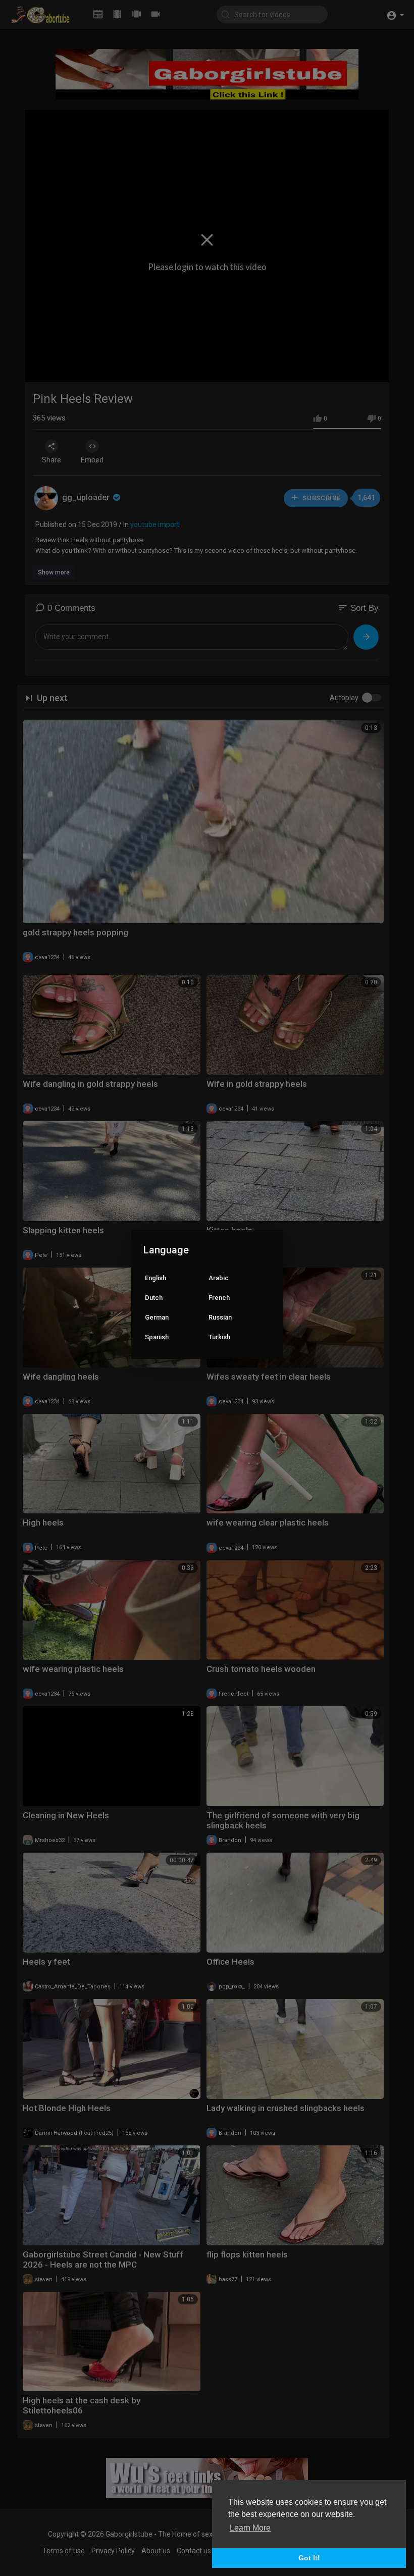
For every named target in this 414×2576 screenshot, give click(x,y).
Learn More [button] (250, 2528)
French (219, 1298)
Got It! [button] (309, 2558)
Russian (220, 1317)
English (156, 1278)
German (157, 1317)
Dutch (154, 1298)
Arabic (219, 1278)
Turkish (219, 1337)
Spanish (157, 1337)
